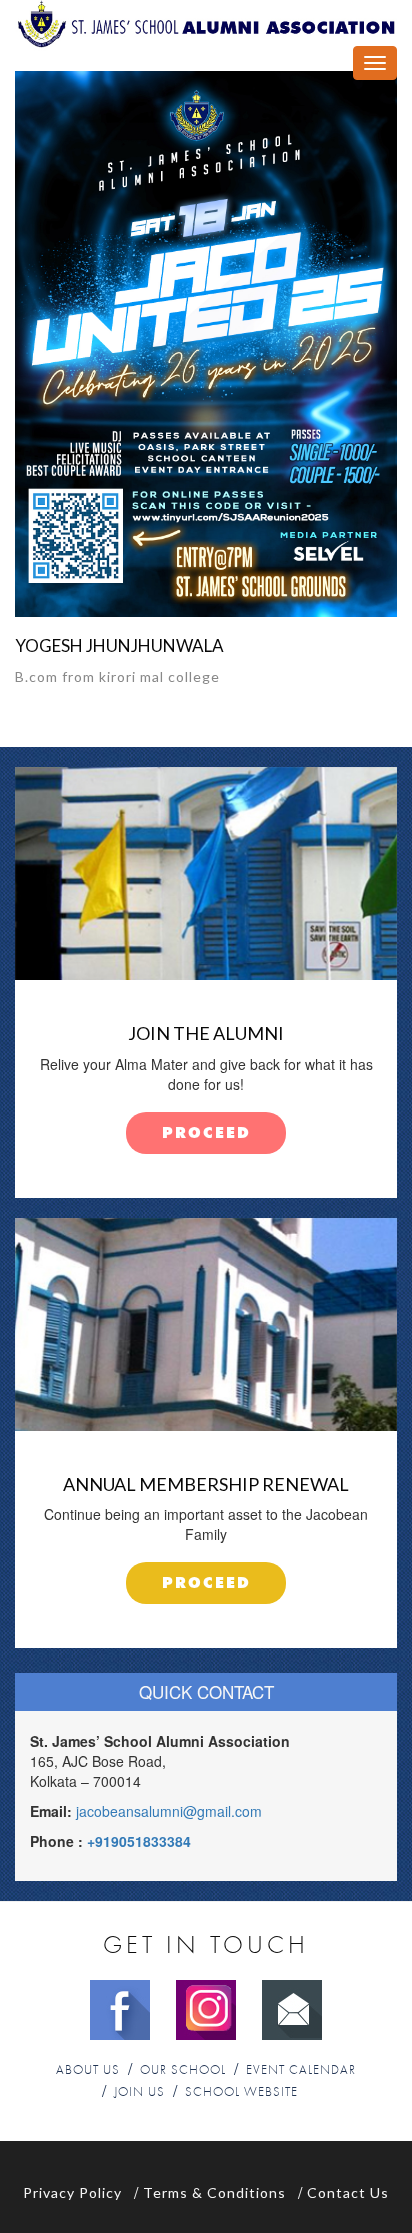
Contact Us (348, 2192)
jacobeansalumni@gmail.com (169, 1811)
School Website (241, 2092)
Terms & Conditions (214, 2192)
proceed (206, 1133)
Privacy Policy (72, 2192)
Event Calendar (301, 2070)
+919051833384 (139, 1841)
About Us (88, 2070)
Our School (183, 2070)
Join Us (139, 2092)
